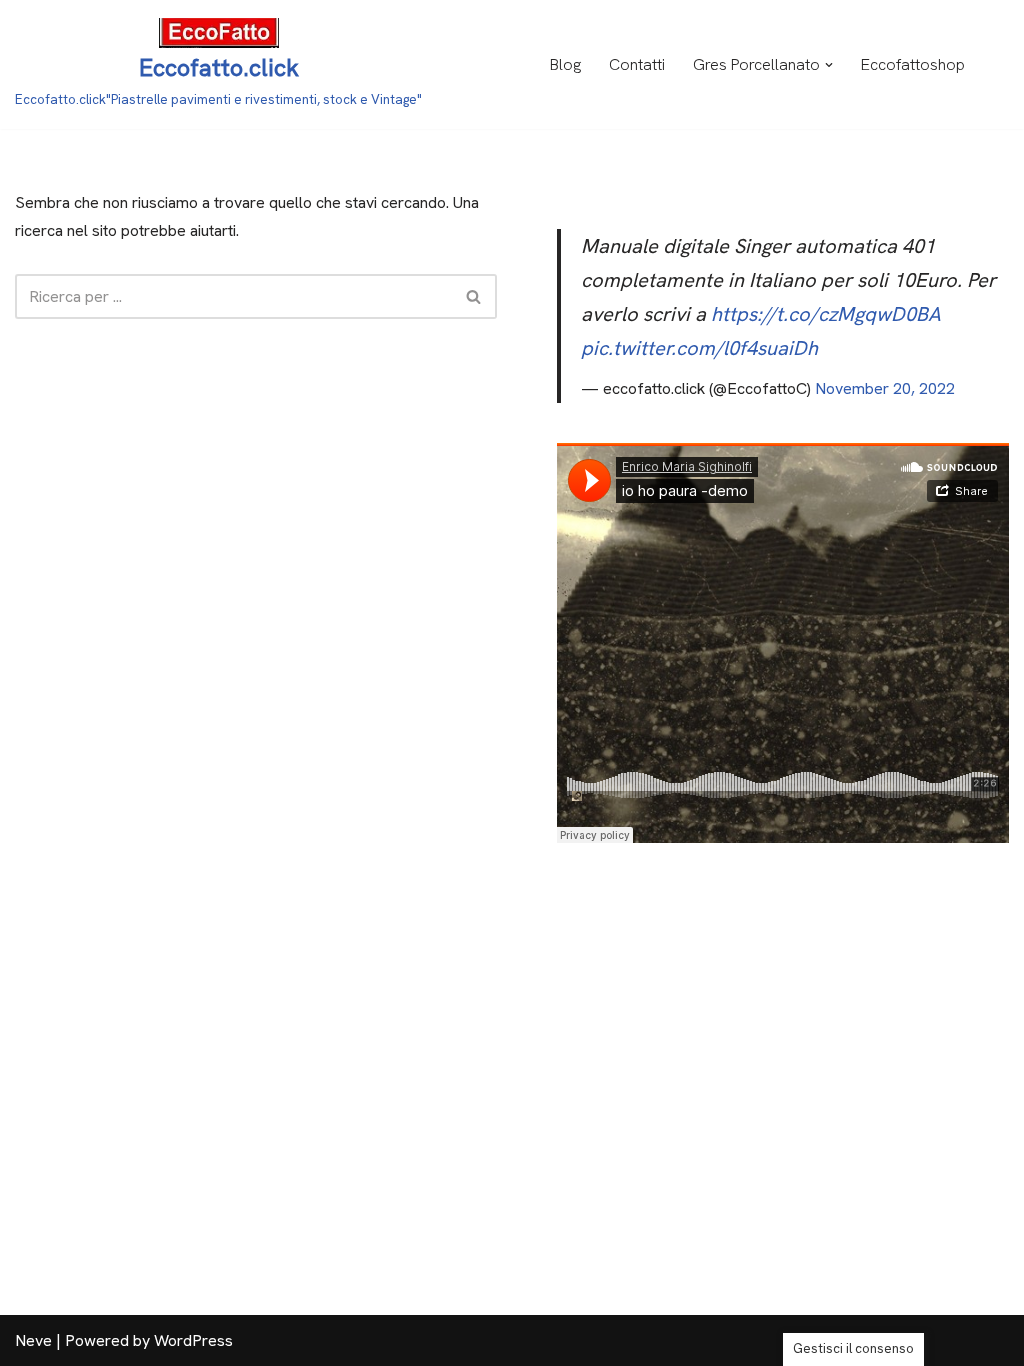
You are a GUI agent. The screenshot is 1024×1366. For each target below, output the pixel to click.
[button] (829, 65)
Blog (565, 64)
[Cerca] (474, 296)
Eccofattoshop (913, 64)
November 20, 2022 (885, 388)
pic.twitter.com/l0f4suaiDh (699, 348)
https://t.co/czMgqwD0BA (826, 314)
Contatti (637, 64)
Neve (33, 1340)
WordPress (193, 1340)
